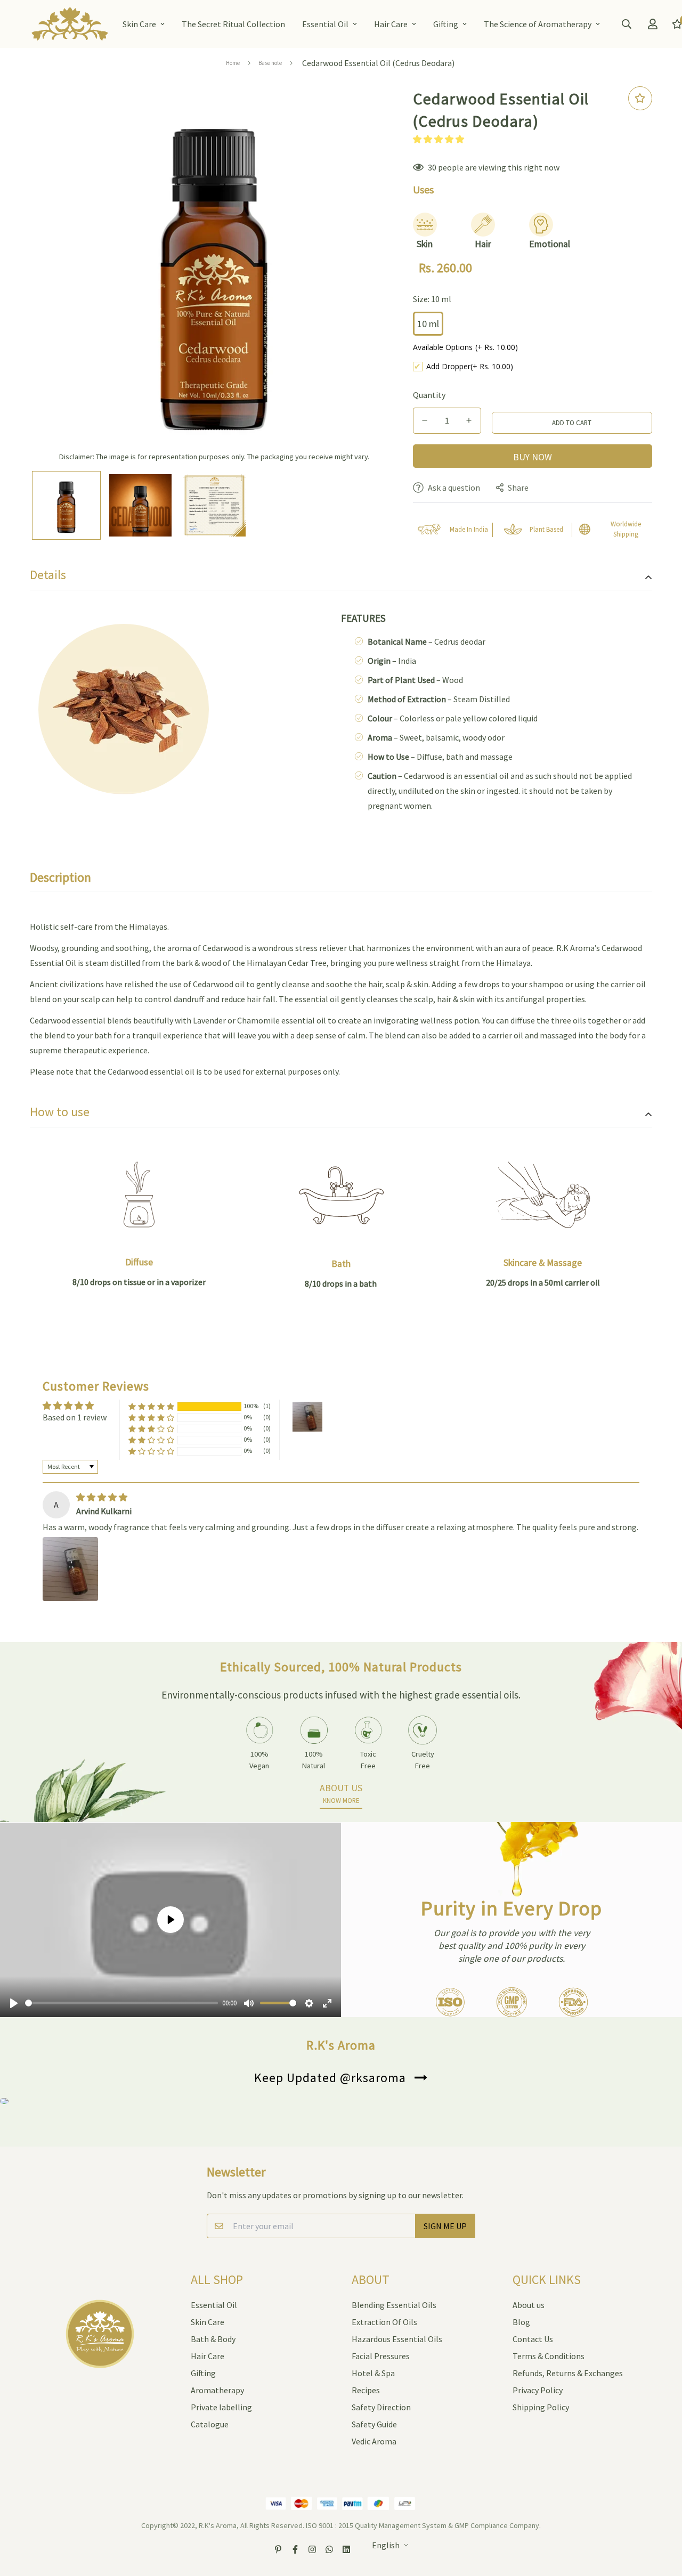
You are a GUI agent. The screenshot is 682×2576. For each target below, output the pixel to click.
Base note (270, 63)
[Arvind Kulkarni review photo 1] (70, 1569)
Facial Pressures (381, 2356)
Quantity (429, 395)
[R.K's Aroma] (70, 24)
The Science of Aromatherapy (538, 24)
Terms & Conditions (549, 2356)
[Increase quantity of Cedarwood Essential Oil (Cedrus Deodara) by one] (469, 420)
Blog (521, 2322)
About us (529, 2305)
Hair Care (391, 24)
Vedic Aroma (374, 2441)
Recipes (366, 2390)
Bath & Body (213, 2339)
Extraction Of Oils (384, 2322)
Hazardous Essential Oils (397, 2339)
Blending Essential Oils (394, 2305)
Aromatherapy (217, 2390)
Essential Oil (325, 24)
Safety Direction (381, 2407)
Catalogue (210, 2424)
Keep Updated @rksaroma (330, 2078)
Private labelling (221, 2407)
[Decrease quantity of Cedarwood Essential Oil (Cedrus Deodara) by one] (425, 420)
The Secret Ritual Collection (233, 24)
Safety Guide (374, 2424)
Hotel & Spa (373, 2373)
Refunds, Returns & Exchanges (568, 2373)
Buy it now (533, 456)
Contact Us (533, 2339)
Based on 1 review (75, 1417)
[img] (102, 1497)
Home (233, 63)
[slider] (121, 2003)
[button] (439, 139)
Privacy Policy (538, 2390)
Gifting (446, 24)
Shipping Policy (541, 2407)
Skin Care (139, 24)
